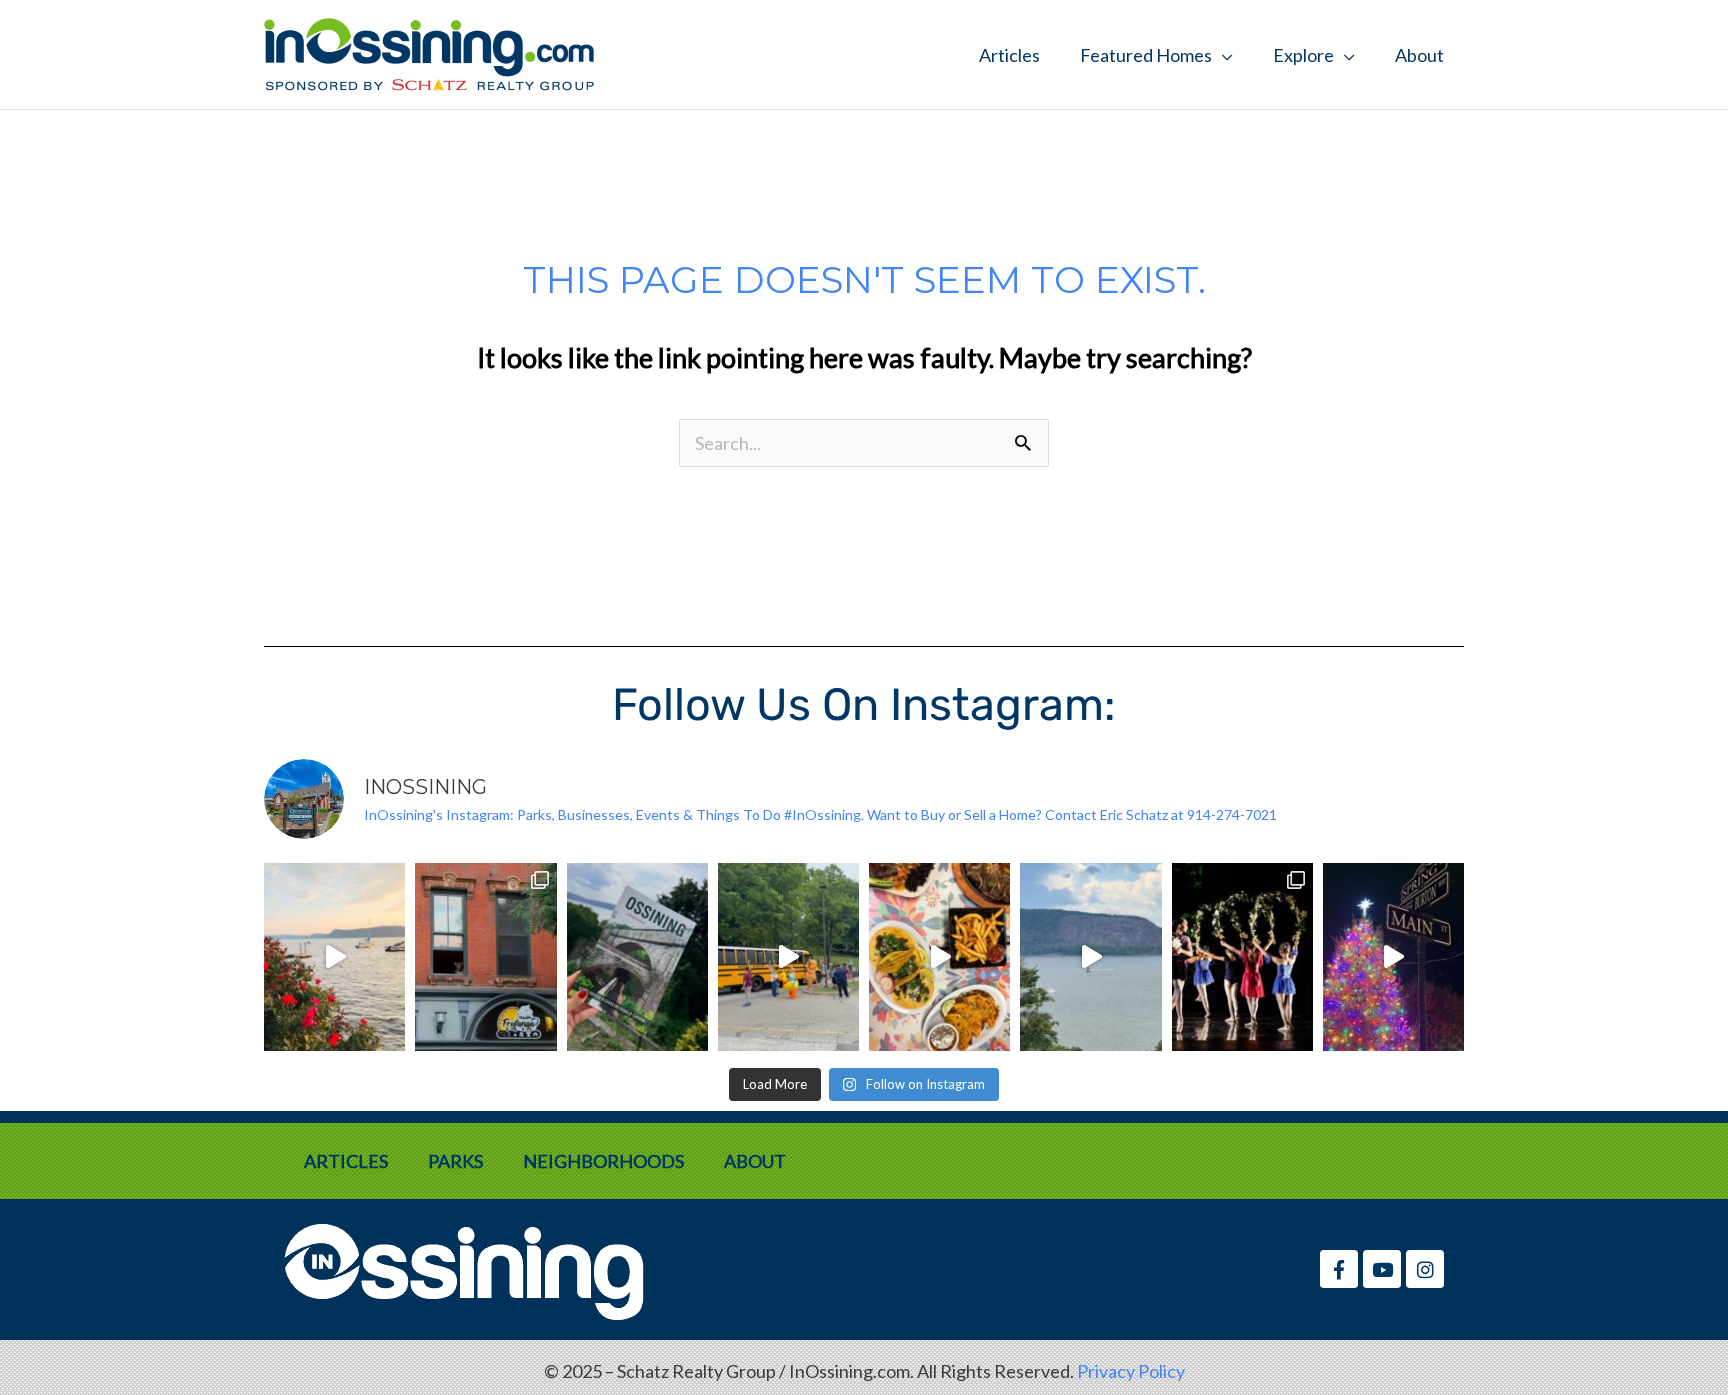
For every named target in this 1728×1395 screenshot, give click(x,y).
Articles (1009, 55)
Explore (1303, 55)
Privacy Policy (1131, 1371)
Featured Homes (1146, 55)
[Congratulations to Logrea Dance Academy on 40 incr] (1242, 957)
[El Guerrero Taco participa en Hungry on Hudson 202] (939, 957)
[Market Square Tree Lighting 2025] (1393, 957)
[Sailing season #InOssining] (1090, 957)
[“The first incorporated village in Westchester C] (637, 957)
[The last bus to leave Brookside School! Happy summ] (788, 957)
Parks (455, 1161)
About (1419, 55)
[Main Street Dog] (485, 957)
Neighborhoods (603, 1161)
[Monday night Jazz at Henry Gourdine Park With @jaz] (334, 957)
